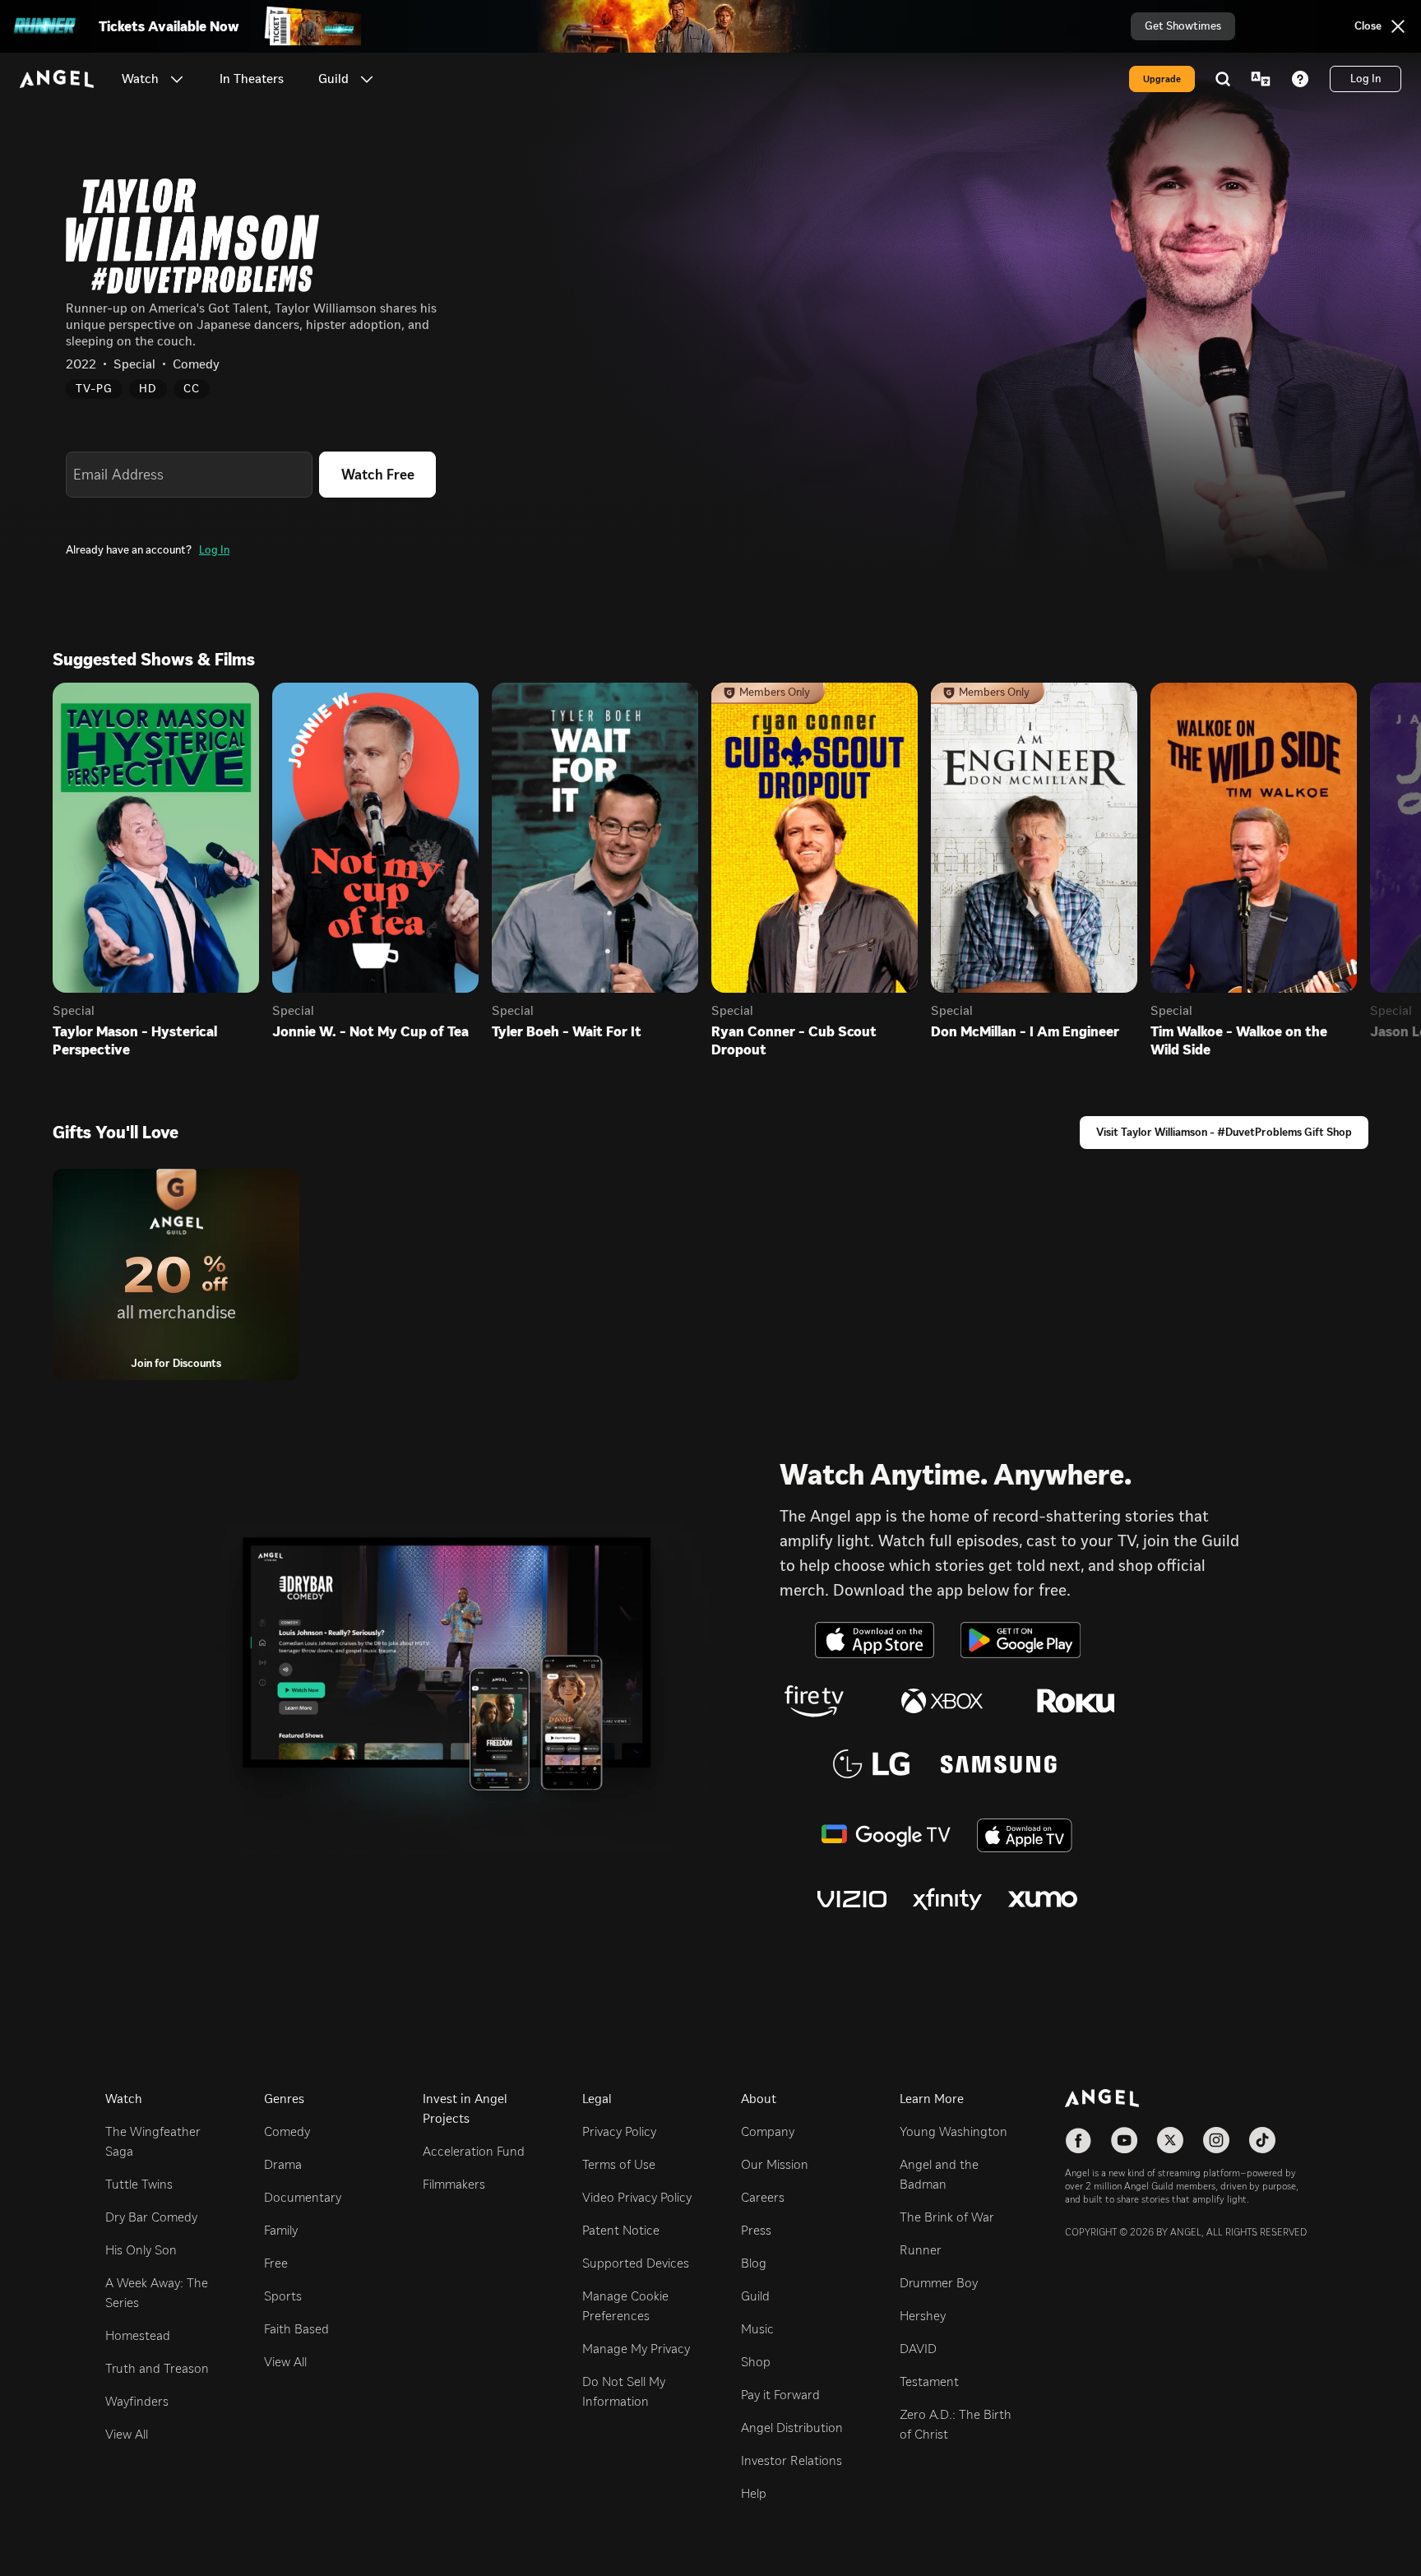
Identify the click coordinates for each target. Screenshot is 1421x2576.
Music (757, 2329)
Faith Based (296, 2329)
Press (756, 2230)
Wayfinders (137, 2401)
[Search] (1223, 79)
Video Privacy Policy (637, 2197)
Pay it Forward (780, 2395)
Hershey (923, 2316)
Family (281, 2230)
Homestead (138, 2335)
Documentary (303, 2197)
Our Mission (775, 2164)
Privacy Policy (619, 2131)
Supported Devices (636, 2263)
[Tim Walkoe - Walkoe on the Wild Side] (1254, 838)
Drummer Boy (939, 2283)
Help (754, 2493)
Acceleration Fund (474, 2151)
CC (192, 389)
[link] (252, 79)
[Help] (1300, 79)
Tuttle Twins (139, 2184)
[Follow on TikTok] (1262, 2140)
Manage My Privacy (636, 2349)
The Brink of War (947, 2217)
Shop (756, 2362)
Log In (214, 550)
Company (768, 2131)
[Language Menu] (1261, 79)
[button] (177, 79)
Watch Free (378, 475)
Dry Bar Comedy (151, 2217)
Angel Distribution (792, 2428)
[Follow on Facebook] (1078, 2140)
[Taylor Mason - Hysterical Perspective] (156, 838)
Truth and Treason (157, 2368)
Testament (929, 2381)
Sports (283, 2296)
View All (127, 2434)
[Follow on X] (1170, 2140)
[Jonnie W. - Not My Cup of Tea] (375, 838)
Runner (921, 2250)
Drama (283, 2164)
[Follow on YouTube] (1124, 2140)
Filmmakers (454, 2184)
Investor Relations (792, 2460)
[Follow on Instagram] (1216, 2140)
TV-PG (94, 389)
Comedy (287, 2131)
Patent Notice (621, 2230)
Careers (763, 2197)
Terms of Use (619, 2164)
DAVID (918, 2349)
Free (276, 2263)
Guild (755, 2296)
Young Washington (954, 2131)
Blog (754, 2263)
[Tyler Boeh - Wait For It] (595, 838)
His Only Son (141, 2250)
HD (148, 389)
